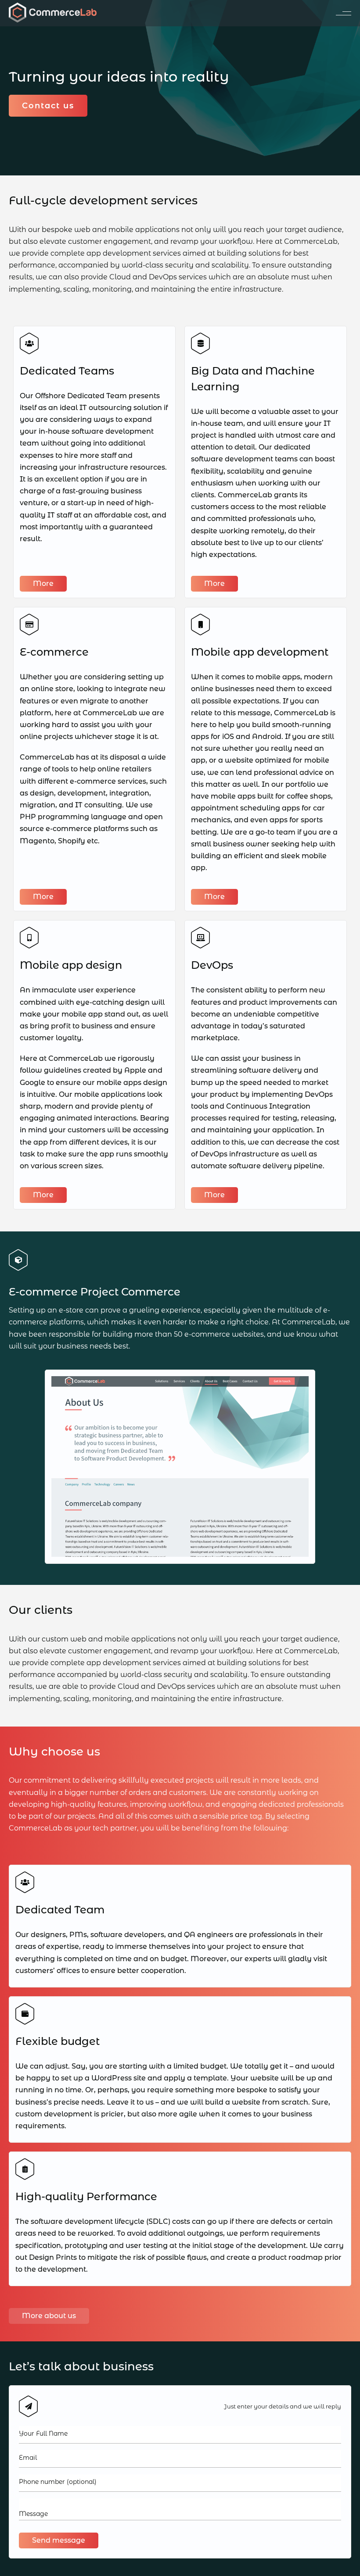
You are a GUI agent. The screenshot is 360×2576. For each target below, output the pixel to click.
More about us (49, 2316)
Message (33, 2514)
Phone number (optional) (58, 2482)
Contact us (48, 106)
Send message (59, 2540)
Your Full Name (43, 2433)
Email (28, 2458)
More (43, 583)
